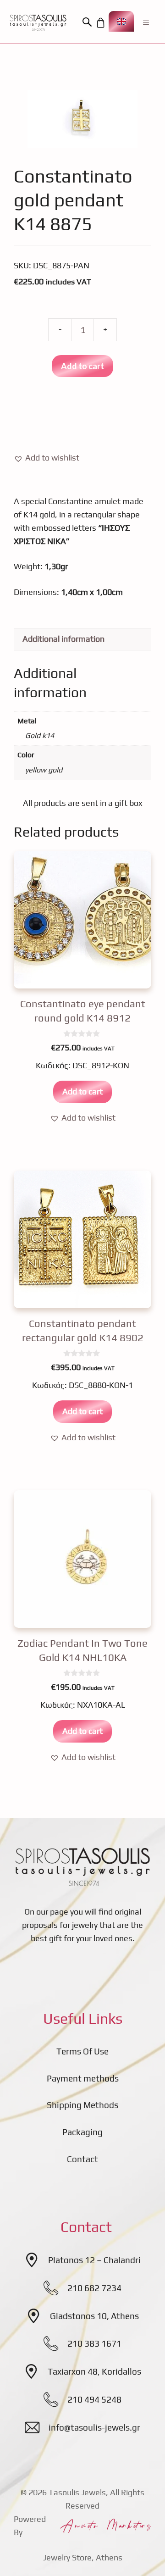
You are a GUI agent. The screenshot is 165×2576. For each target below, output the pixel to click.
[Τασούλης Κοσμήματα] (38, 22)
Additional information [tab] (63, 639)
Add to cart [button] (82, 1091)
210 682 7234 (94, 2288)
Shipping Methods (82, 2105)
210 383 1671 (94, 2343)
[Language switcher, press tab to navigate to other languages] (121, 21)
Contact (82, 2159)
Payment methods (83, 2078)
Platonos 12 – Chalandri (94, 2260)
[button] (88, 22)
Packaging (82, 2132)
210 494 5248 (94, 2399)
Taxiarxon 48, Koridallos (94, 2371)
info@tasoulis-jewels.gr (94, 2427)
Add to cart (82, 366)
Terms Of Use (82, 2051)
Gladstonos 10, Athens (94, 2316)
